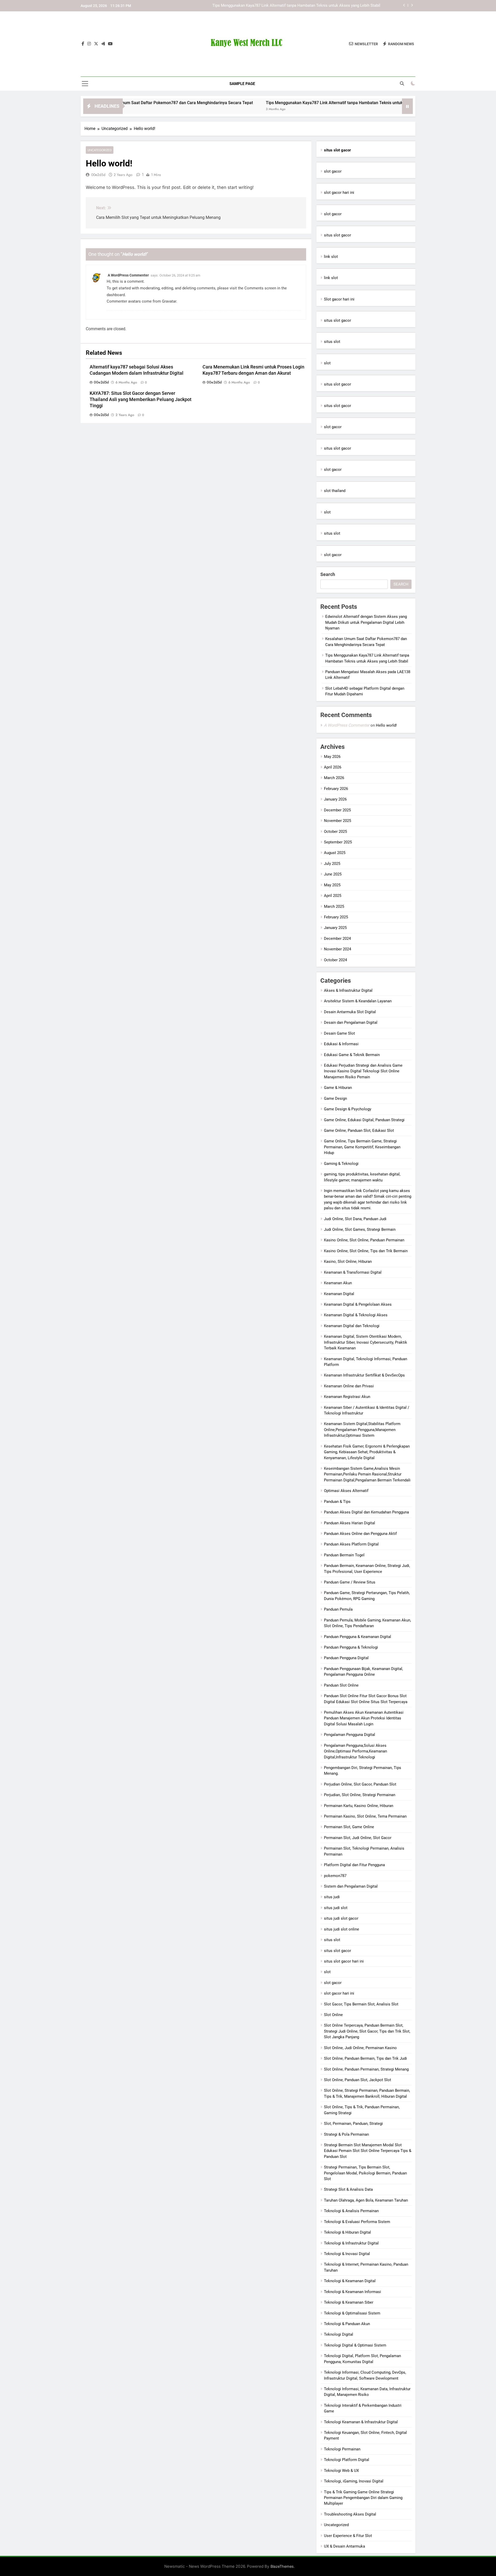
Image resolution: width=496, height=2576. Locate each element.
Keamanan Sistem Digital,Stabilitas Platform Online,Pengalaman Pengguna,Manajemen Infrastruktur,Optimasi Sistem (362, 1430)
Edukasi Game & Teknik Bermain (352, 1055)
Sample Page (242, 84)
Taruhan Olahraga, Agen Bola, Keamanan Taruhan (366, 2200)
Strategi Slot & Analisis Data (348, 2189)
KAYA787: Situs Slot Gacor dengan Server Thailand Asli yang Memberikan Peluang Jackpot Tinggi (141, 399)
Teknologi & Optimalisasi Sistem (352, 2313)
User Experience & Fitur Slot (348, 2536)
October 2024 (335, 960)
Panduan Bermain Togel (344, 1555)
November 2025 (338, 821)
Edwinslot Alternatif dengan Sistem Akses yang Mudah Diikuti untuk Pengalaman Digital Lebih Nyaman (366, 622)
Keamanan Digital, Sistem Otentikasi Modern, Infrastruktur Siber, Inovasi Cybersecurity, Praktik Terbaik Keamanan (366, 1342)
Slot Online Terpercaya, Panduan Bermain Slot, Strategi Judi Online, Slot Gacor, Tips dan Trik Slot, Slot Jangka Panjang (367, 2031)
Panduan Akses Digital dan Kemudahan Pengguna (366, 1512)
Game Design (335, 1098)
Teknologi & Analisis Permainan (351, 2211)
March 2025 (334, 906)
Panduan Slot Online (341, 1685)
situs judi (332, 1897)
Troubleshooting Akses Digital (350, 2514)
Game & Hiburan (338, 1088)
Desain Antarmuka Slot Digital (350, 1012)
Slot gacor (333, 299)
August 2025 (335, 853)
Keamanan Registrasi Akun (347, 1397)
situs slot (332, 342)
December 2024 (337, 939)
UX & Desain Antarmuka (344, 2546)
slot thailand (335, 491)
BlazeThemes (282, 2566)
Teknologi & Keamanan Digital (350, 2281)
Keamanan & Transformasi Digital (353, 1272)
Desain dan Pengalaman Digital (351, 1022)
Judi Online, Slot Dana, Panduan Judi (355, 1219)
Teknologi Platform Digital (347, 2460)
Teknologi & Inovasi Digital (347, 2254)
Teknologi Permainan (342, 2449)
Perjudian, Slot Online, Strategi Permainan (360, 1795)
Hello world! (386, 725)
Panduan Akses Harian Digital (350, 1523)
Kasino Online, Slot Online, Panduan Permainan (364, 1240)
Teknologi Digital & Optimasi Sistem (355, 2345)
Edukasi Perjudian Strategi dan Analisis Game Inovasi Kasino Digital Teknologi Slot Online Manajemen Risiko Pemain (363, 1071)
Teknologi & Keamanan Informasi (352, 2292)
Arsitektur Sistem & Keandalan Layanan (358, 1001)
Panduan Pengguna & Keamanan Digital (358, 1637)
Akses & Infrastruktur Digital (348, 990)
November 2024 (338, 949)
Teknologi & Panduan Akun (347, 2324)
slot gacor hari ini (339, 193)
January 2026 (335, 799)
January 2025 (335, 928)
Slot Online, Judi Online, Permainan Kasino (360, 2048)
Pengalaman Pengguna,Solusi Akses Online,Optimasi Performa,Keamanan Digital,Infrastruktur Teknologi (355, 1751)
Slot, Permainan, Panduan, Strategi (353, 2124)
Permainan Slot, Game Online (349, 1827)
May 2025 (332, 885)
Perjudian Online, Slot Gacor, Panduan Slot (360, 1784)
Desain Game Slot (339, 1033)
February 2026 (336, 789)
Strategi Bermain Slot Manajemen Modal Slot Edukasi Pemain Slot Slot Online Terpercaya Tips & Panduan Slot (368, 2151)
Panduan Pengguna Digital (346, 1658)
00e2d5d (98, 175)
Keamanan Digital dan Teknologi (352, 1326)
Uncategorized (100, 150)
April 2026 (333, 767)
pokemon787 (335, 1876)
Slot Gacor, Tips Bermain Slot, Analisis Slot (361, 2004)
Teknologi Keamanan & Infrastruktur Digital (361, 2422)
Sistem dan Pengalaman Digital (351, 1886)
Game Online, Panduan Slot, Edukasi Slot (359, 1131)
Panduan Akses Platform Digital (351, 1544)
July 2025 (332, 864)
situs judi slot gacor (341, 1918)
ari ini (350, 299)
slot (327, 363)
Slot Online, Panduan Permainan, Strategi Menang (366, 2069)
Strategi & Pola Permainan (346, 2134)
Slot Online (333, 2015)
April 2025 (333, 896)
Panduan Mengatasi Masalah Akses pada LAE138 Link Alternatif (325, 6)
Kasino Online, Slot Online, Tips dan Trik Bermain (366, 1251)
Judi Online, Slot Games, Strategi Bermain (360, 1229)
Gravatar (169, 301)
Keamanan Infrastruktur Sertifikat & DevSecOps (364, 1375)
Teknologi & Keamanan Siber (349, 2302)
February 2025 (336, 917)
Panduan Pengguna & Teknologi (351, 1647)
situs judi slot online (342, 1929)
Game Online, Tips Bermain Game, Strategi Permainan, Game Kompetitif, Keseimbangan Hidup (362, 1147)
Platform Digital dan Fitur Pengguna (354, 1865)
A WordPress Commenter (128, 275)
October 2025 (335, 832)
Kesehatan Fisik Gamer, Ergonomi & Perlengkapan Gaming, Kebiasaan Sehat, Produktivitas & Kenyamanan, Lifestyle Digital (367, 1452)
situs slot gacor (338, 235)
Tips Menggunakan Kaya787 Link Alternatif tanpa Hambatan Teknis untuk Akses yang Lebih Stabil (285, 103)
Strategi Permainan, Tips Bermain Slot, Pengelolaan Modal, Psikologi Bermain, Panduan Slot (365, 2173)
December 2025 (337, 810)
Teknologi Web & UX (341, 2471)
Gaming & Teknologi (341, 1164)
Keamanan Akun (338, 1283)
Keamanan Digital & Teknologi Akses (356, 1315)
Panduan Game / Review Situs (350, 1582)
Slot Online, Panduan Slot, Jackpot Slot (358, 2080)
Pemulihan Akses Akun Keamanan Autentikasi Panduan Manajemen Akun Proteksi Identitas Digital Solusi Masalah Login (364, 1718)
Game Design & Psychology (348, 1109)
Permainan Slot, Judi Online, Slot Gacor (358, 1838)
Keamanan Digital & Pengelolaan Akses (358, 1304)
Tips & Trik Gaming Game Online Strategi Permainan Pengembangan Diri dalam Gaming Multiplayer (363, 2498)
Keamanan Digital (339, 1294)
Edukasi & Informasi (341, 1044)
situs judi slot (336, 1908)
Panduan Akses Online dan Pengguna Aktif (360, 1534)
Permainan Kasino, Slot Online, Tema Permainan (365, 1816)
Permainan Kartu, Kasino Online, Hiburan (359, 1806)
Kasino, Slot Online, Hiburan (348, 1262)
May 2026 (332, 757)
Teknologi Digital (339, 2334)
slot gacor (333, 171)
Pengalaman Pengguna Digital (350, 1735)
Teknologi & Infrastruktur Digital (351, 2243)
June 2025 (333, 874)
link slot (331, 257)
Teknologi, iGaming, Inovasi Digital (354, 2481)
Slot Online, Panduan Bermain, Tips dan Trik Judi (365, 2058)
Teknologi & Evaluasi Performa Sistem (357, 2222)
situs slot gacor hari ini (344, 1961)
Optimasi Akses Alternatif (346, 1491)
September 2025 (338, 842)
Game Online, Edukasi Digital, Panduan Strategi (364, 1120)
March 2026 (334, 778)
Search (328, 574)
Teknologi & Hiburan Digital (347, 2232)
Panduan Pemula (338, 1609)
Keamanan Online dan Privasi (349, 1386)
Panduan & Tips (337, 1502)
